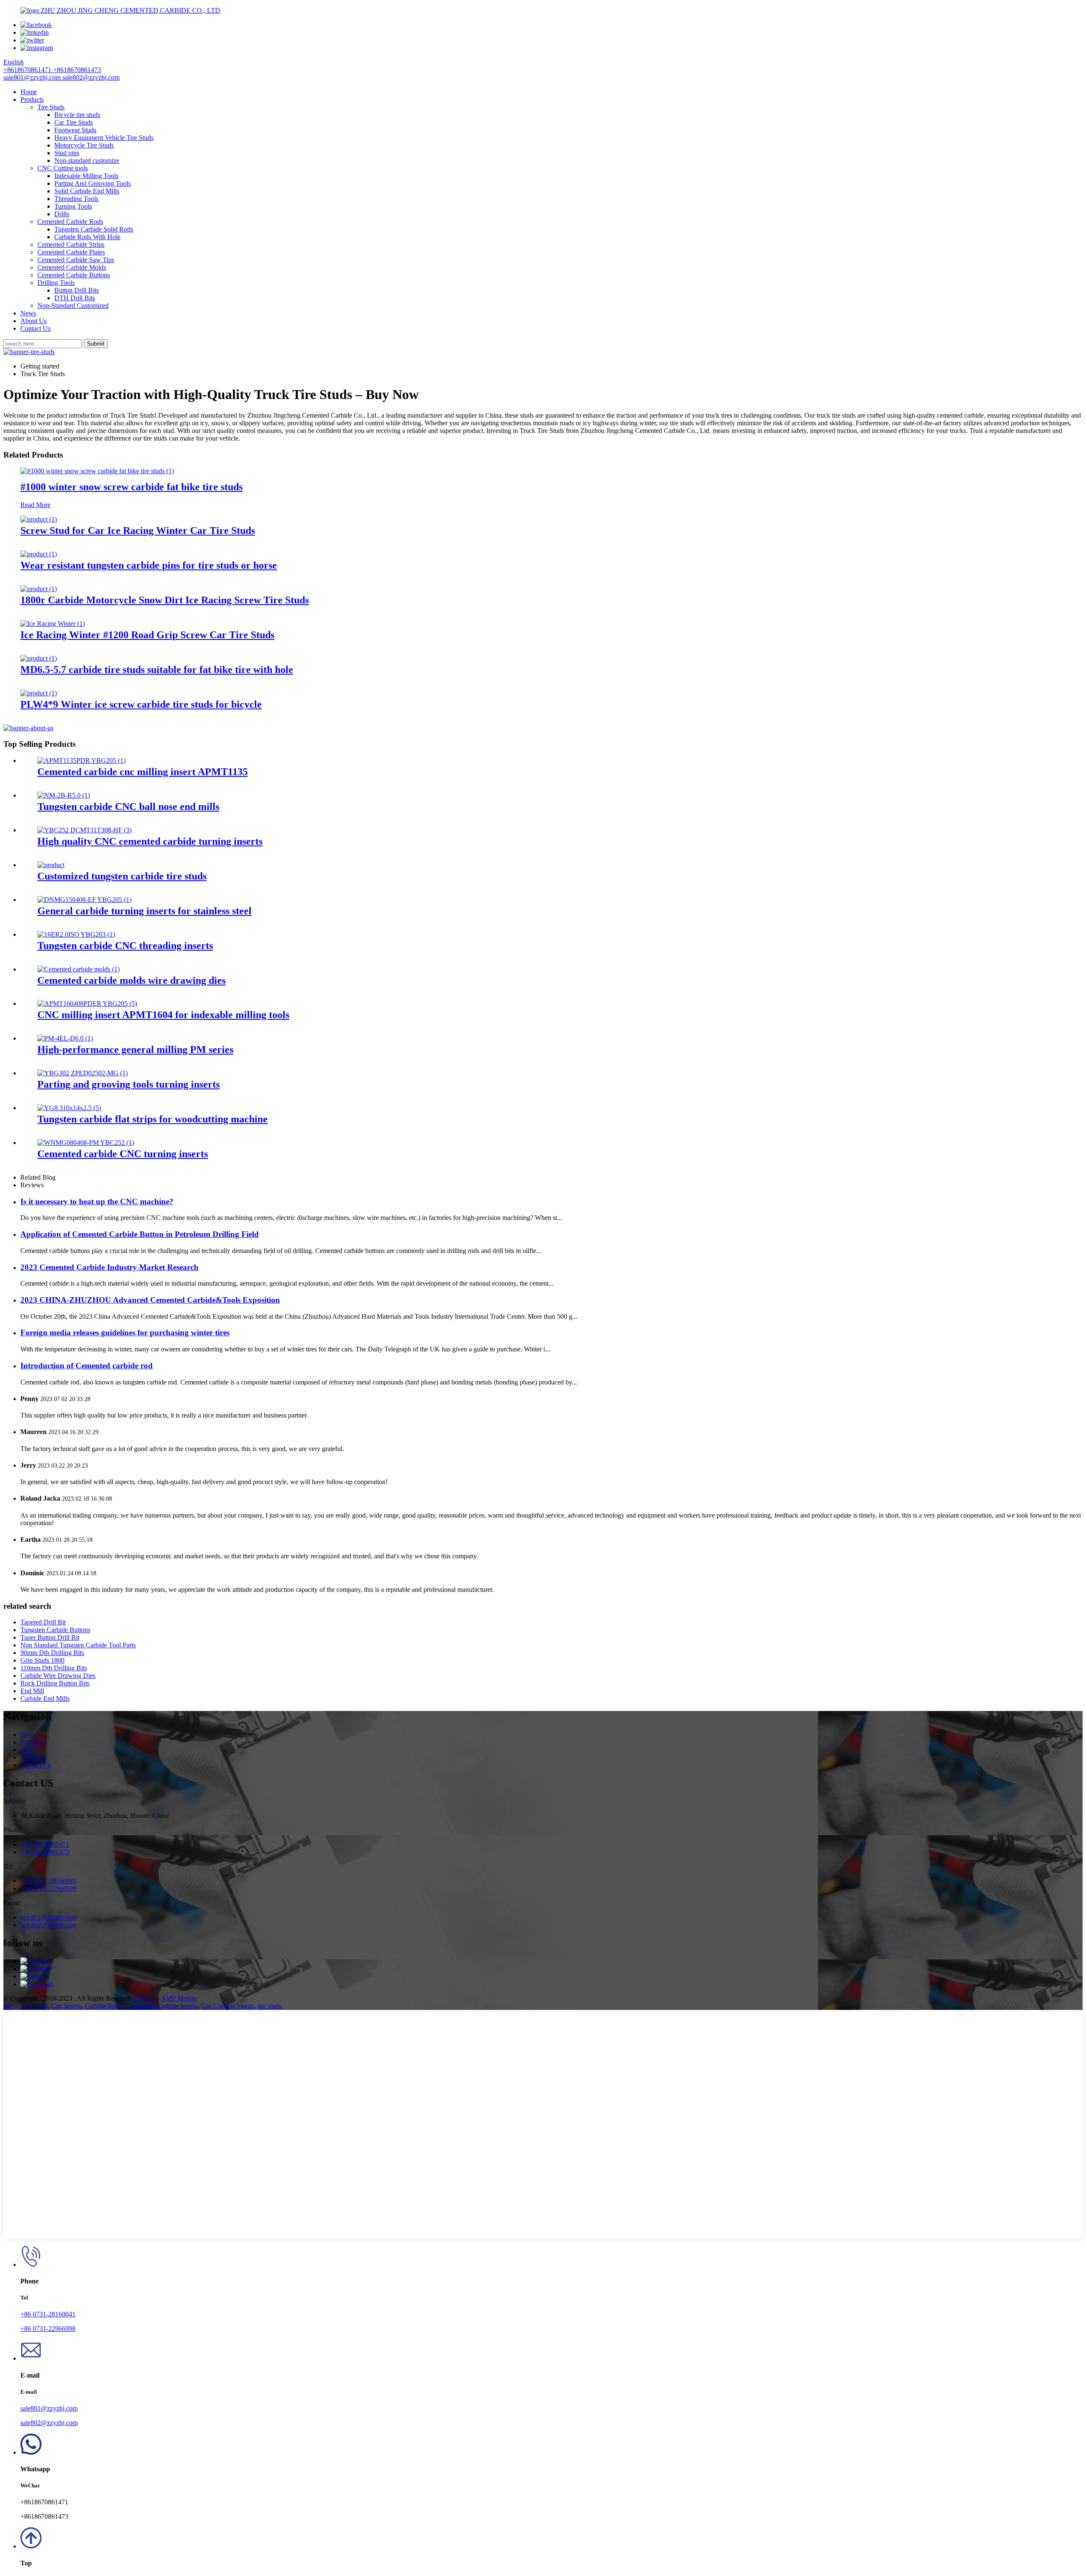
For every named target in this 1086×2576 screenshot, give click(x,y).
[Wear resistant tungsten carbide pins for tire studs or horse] (39, 554)
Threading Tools (76, 199)
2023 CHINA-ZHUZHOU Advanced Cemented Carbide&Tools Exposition (150, 1300)
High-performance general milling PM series (135, 1049)
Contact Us (35, 328)
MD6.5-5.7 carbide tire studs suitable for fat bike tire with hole (157, 670)
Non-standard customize (87, 160)
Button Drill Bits (77, 290)
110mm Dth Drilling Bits (54, 1668)
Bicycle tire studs (77, 115)
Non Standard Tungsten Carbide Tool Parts (78, 1645)
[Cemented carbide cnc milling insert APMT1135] (81, 761)
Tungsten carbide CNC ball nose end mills (128, 807)
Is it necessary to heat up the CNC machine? (97, 1201)
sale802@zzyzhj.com (49, 2423)
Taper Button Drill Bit (50, 1637)
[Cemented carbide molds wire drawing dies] (78, 969)
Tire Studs (51, 107)
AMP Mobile (179, 1998)
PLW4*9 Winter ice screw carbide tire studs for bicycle (141, 704)
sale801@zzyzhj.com (49, 2408)
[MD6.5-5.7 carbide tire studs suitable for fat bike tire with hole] (39, 658)
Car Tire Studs (74, 122)
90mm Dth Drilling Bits (52, 1653)
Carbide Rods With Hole (87, 237)
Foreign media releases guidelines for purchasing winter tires (125, 1333)
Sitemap (145, 1998)
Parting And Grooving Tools (92, 183)
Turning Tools (73, 206)
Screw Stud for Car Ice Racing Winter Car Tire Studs (138, 530)
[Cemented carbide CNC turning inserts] (86, 1143)
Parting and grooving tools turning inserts (129, 1084)
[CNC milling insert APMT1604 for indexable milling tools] (87, 1003)
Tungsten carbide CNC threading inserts (125, 946)
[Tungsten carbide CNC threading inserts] (76, 934)
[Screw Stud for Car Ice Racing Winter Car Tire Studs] (39, 519)
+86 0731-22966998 (48, 2329)
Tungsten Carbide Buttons (55, 1630)
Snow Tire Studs (26, 2006)
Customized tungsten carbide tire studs (122, 876)
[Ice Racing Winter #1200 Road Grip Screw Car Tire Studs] (53, 624)
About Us (34, 321)
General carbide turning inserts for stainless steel (144, 911)
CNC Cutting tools (63, 168)
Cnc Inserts (66, 2006)
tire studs (269, 2006)
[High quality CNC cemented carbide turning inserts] (84, 830)
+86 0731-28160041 (48, 2314)
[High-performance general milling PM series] (65, 1038)
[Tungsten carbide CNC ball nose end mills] (64, 795)
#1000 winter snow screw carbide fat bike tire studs (132, 487)
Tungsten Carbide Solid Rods (94, 229)
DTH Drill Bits (75, 298)
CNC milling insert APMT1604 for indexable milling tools (163, 1015)
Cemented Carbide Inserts (163, 2006)
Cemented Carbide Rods (70, 222)
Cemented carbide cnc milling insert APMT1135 (143, 772)
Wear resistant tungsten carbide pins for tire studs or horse (149, 565)
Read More (35, 505)
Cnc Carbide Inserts (228, 2006)
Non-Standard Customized (73, 306)
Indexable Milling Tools (86, 176)
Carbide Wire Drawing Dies (58, 1676)
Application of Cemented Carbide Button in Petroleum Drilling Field (140, 1234)
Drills (62, 214)
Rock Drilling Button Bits (55, 1683)
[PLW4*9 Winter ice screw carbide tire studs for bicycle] (39, 693)
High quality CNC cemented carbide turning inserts (150, 841)
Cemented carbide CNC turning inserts (123, 1154)
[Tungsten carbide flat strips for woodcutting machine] (69, 1108)
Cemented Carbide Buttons (74, 275)
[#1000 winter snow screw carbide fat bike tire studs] (97, 471)
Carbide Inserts (105, 2006)
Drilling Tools (56, 283)
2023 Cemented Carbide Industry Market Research (109, 1267)
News (28, 313)
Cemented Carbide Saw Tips (76, 260)
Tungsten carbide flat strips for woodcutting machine (153, 1119)
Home (29, 92)
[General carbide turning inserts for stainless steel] (84, 900)
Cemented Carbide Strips (71, 244)
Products (32, 99)
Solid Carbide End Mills (87, 191)
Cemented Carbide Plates (71, 252)
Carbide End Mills (45, 1698)
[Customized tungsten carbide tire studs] (51, 865)
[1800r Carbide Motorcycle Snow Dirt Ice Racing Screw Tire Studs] (39, 589)
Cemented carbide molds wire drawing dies (132, 980)
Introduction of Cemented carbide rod (87, 1366)
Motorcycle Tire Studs (84, 145)
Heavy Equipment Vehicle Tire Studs (104, 138)
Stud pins (67, 153)
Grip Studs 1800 (42, 1660)
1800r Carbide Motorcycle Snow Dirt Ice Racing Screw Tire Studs (165, 600)
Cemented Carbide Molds (72, 267)
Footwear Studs (75, 130)
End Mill (32, 1691)
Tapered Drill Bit (43, 1622)
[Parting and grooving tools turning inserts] (83, 1073)
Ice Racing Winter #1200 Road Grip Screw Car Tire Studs (147, 635)
